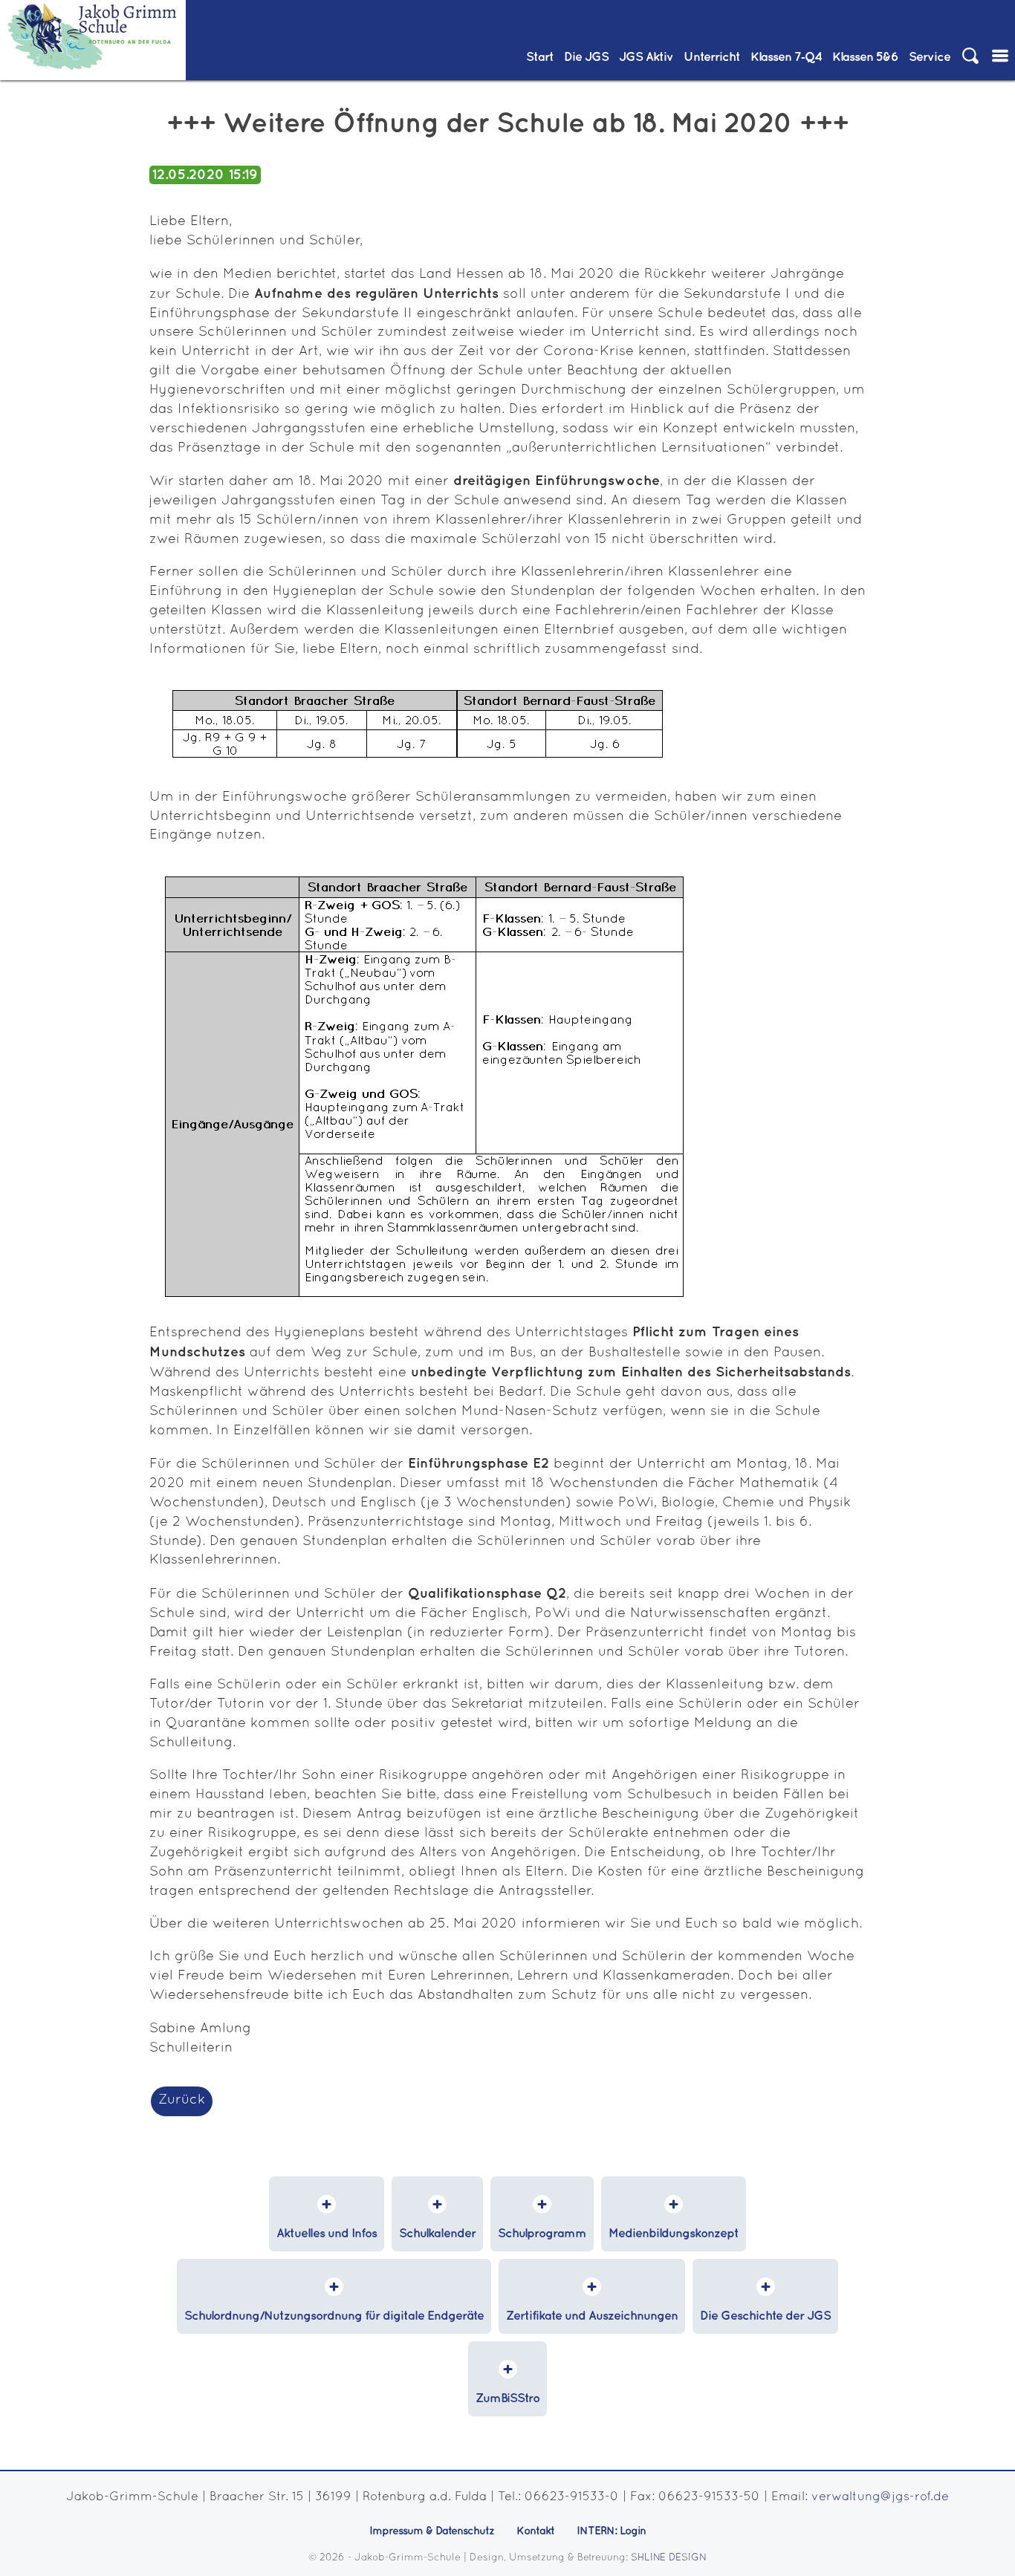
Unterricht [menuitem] (712, 58)
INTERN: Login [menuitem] (611, 2531)
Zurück (182, 2100)
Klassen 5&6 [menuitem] (865, 58)
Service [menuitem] (930, 58)
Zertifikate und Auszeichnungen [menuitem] (592, 2316)
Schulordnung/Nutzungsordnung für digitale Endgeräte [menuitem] (334, 2316)
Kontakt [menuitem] (535, 2531)
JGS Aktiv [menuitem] (646, 58)
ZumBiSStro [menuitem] (507, 2399)
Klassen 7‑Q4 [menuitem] (786, 58)
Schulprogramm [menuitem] (542, 2234)
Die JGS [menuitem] (586, 58)
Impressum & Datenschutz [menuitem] (432, 2531)
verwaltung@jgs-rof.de (880, 2497)
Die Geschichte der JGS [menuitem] (765, 2316)
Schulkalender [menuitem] (437, 2234)
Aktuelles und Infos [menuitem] (327, 2234)
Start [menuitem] (540, 58)
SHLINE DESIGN (669, 2558)
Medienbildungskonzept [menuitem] (674, 2234)
